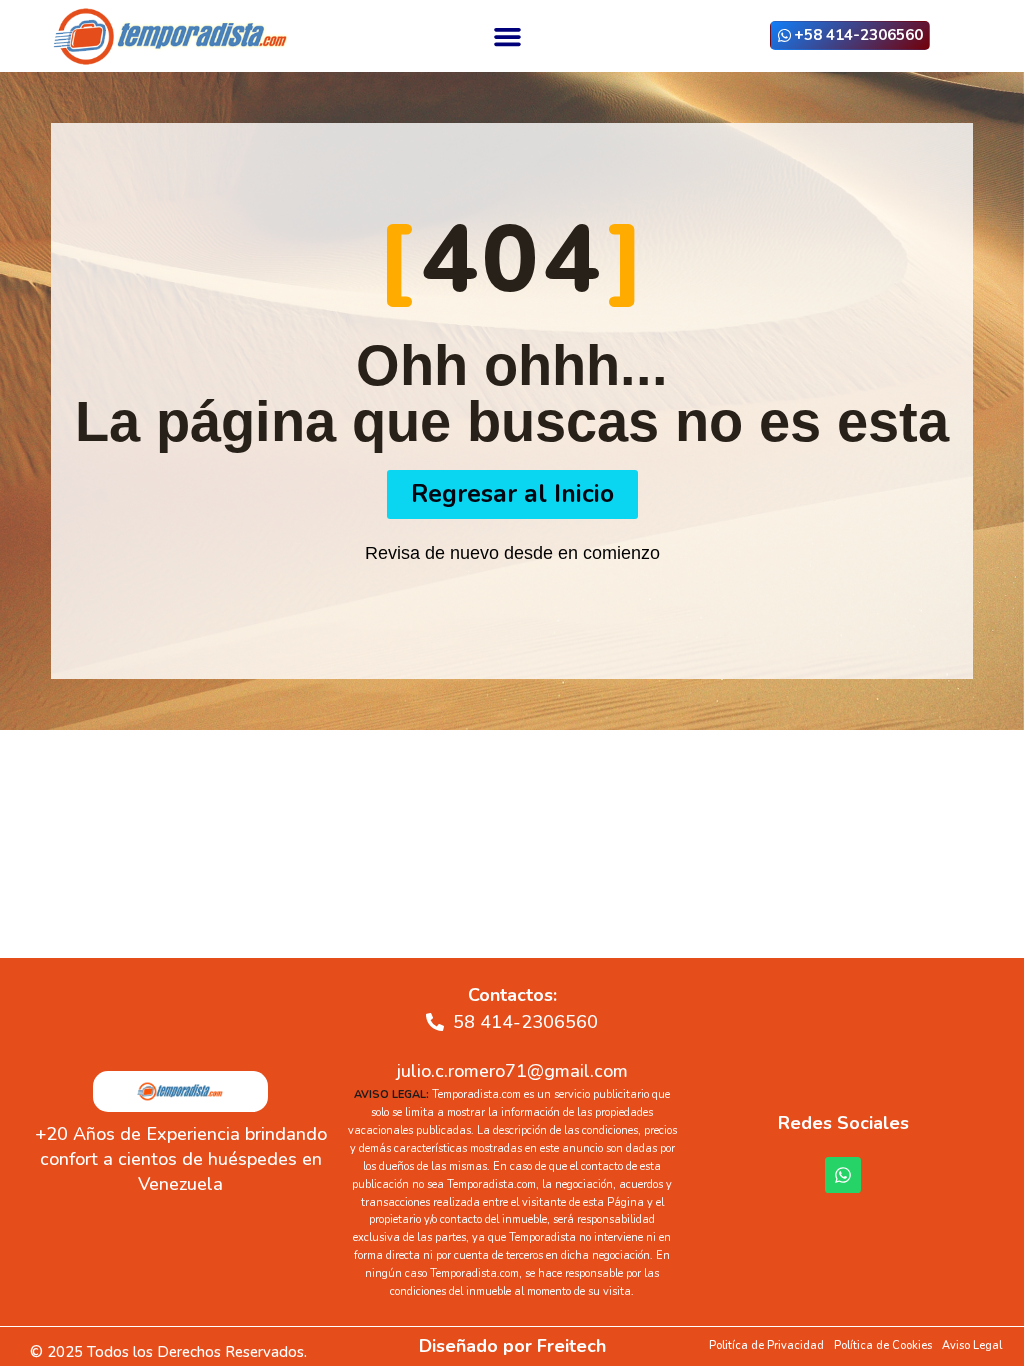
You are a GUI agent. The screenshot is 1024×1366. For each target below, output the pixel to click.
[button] (508, 36)
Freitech (571, 1346)
